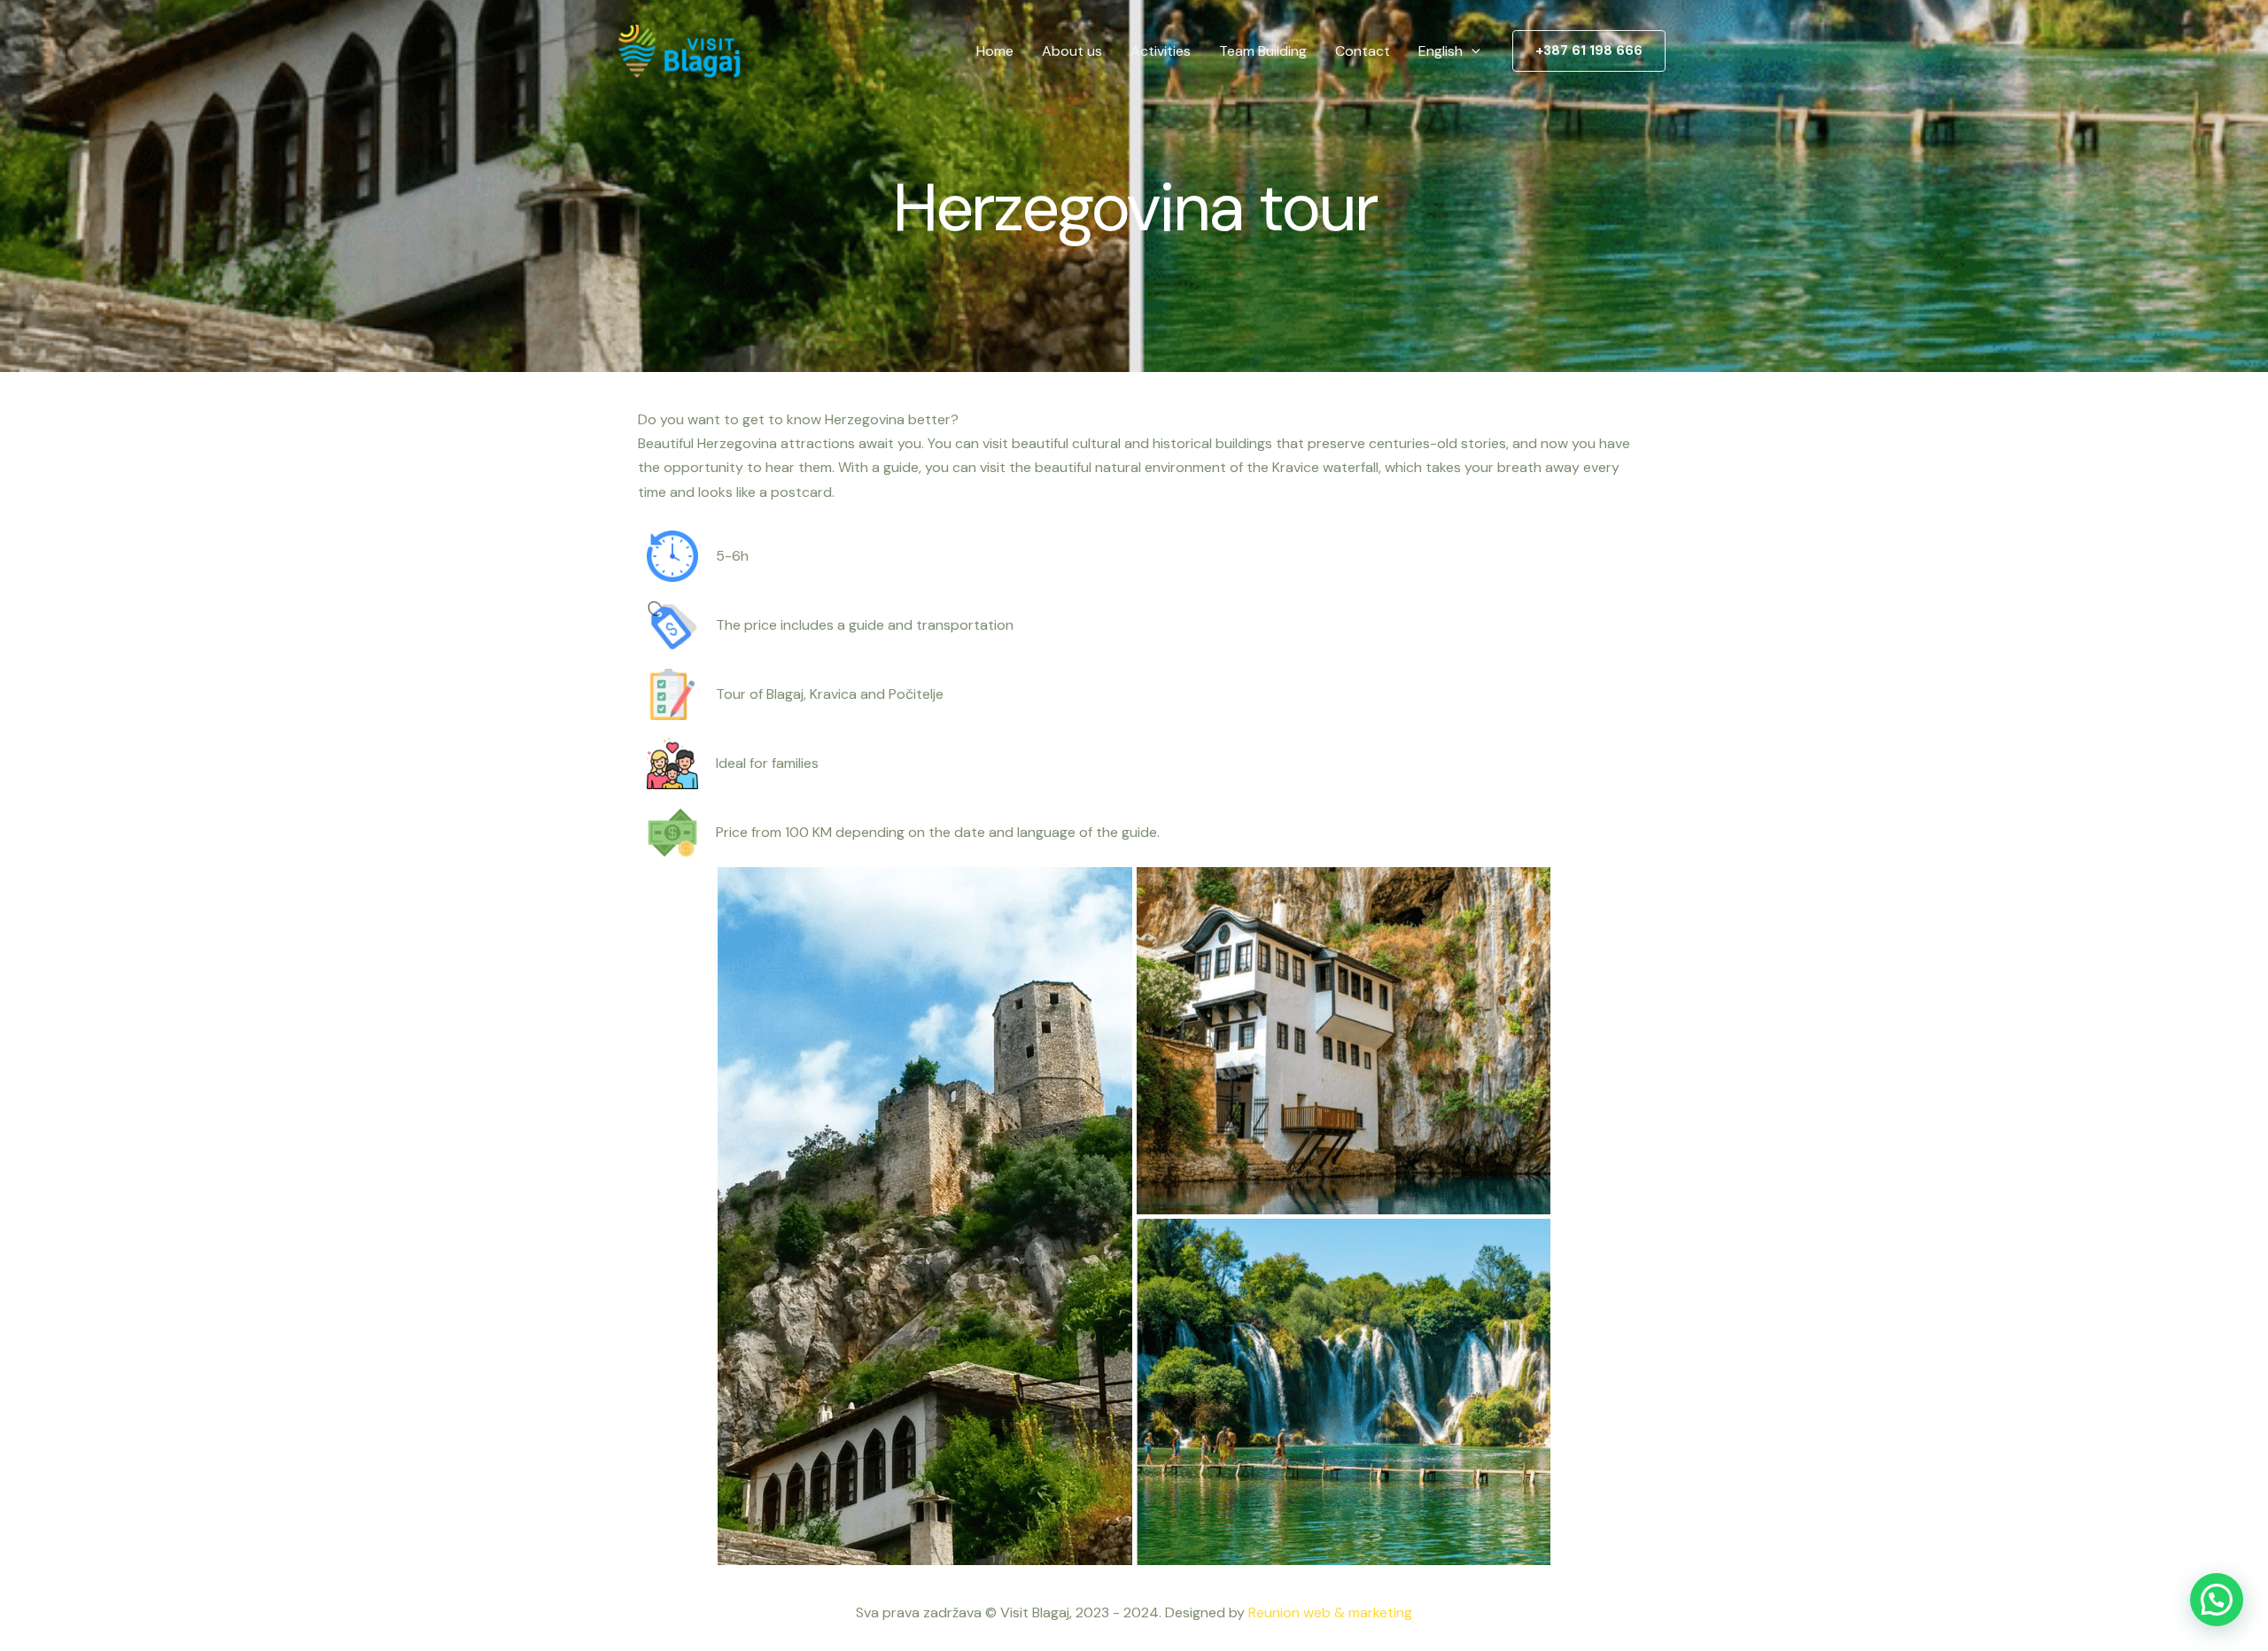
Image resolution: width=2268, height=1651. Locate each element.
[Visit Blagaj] (678, 50)
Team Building (1263, 51)
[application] (1472, 51)
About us (1072, 51)
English (1441, 51)
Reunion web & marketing (1330, 1612)
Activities (1161, 51)
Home (995, 51)
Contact (1363, 51)
